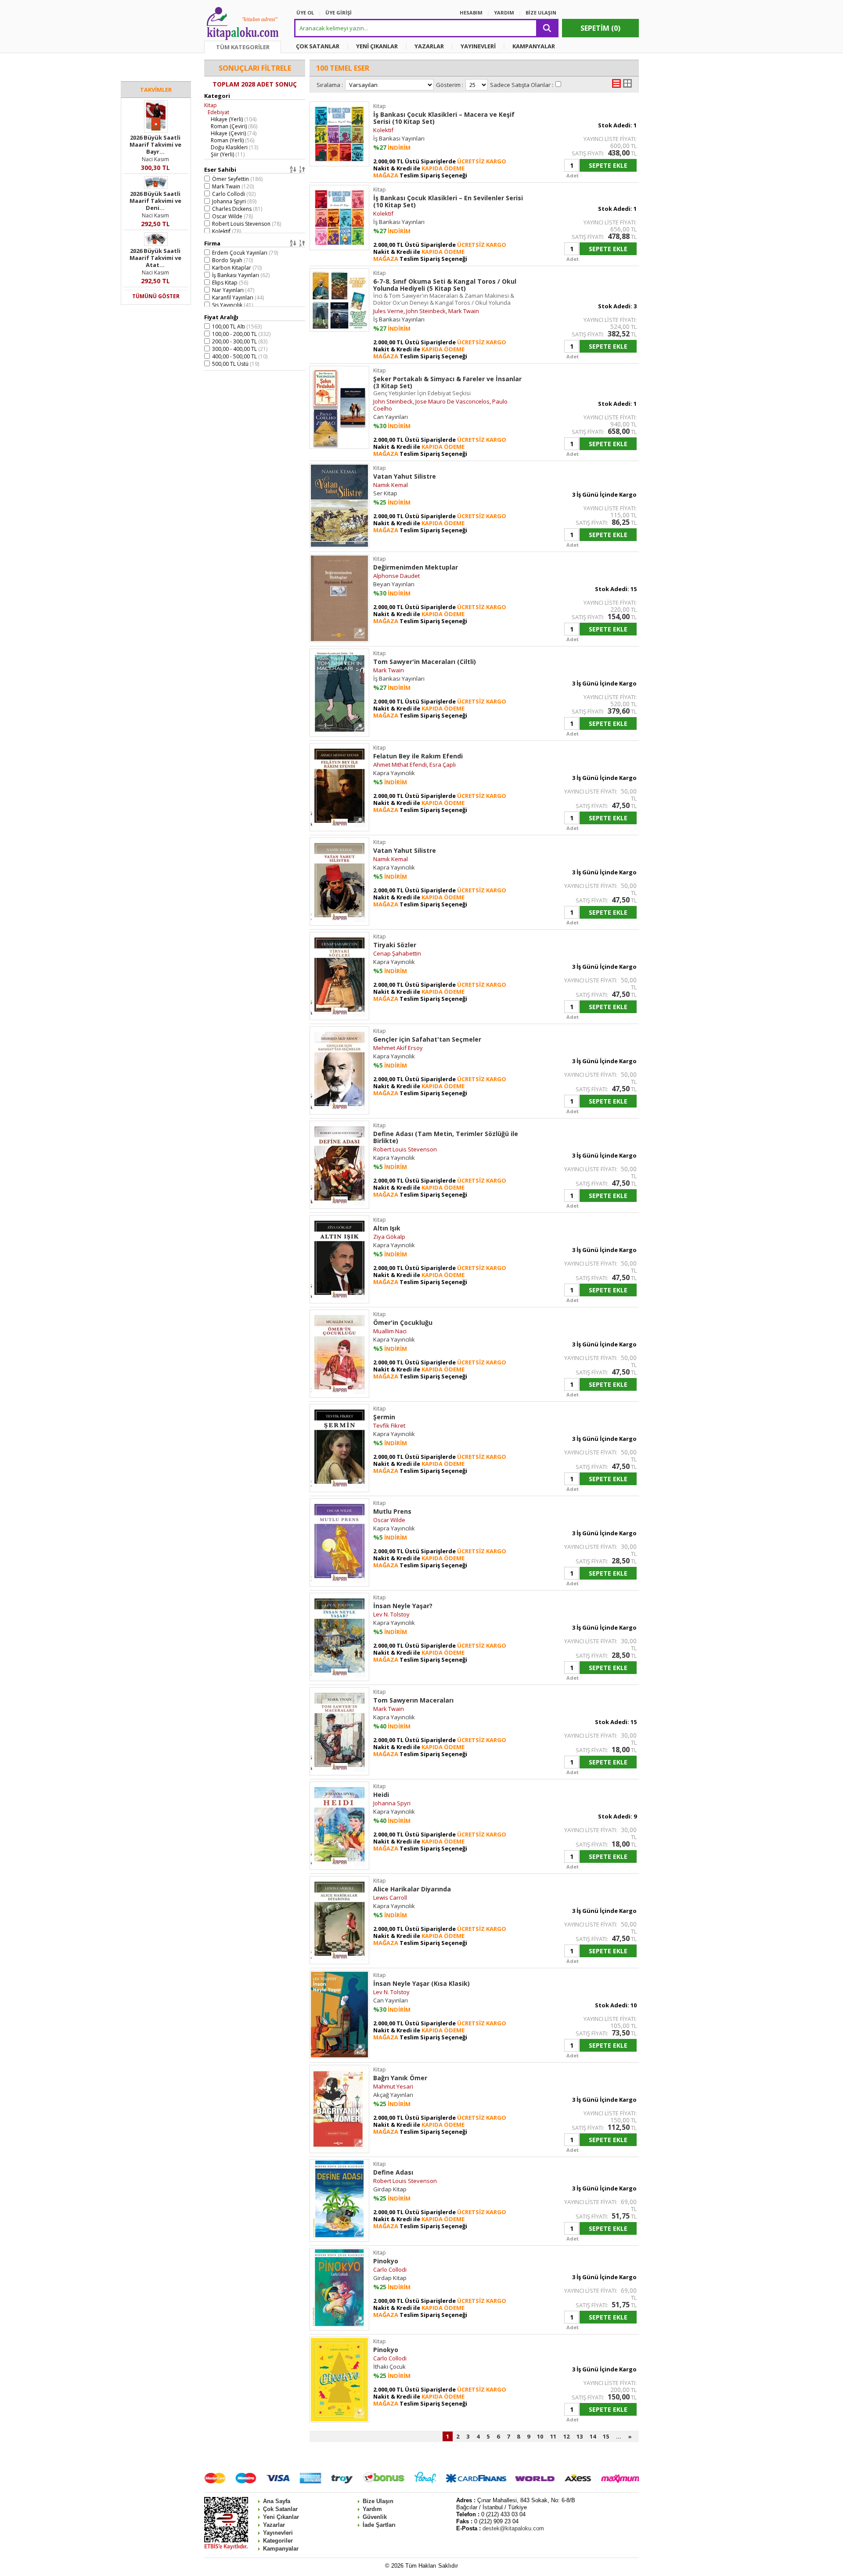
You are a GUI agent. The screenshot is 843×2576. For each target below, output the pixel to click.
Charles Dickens (237, 209)
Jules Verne (388, 311)
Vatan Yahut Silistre (405, 476)
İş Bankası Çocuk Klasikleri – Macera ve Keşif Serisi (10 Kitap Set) (444, 118)
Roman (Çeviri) (234, 126)
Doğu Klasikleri (234, 147)
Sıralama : (330, 85)
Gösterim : (450, 85)
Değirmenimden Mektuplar (416, 567)
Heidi (381, 1795)
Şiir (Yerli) (228, 154)
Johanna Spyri (234, 201)
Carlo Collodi (234, 194)
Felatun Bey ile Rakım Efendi (418, 756)
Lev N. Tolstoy (391, 1614)
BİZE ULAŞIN (541, 13)
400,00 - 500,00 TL (240, 356)
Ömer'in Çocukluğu (403, 1322)
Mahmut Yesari (393, 2086)
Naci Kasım (155, 159)
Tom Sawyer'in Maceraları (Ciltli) (425, 662)
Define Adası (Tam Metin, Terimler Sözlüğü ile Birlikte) (446, 1137)
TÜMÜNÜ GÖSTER (156, 296)
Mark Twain (233, 186)
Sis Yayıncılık (232, 305)
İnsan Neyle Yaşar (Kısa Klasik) (421, 1983)
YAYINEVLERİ (478, 46)
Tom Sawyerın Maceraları (413, 1700)
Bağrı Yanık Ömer (400, 2078)
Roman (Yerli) (232, 140)
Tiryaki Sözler (395, 945)
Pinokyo (386, 2261)
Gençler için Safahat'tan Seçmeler (427, 1039)
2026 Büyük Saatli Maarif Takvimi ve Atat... (155, 258)
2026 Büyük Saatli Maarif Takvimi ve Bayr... (155, 144)
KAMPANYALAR (534, 46)
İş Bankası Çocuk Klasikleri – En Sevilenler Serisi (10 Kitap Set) (448, 201)
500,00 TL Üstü (236, 364)
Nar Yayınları (233, 290)
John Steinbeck (426, 311)
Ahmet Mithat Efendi (400, 765)
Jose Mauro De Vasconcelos (452, 401)
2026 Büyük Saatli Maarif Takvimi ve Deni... (155, 201)
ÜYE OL (305, 13)
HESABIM (471, 13)
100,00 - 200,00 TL (241, 334)
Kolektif (227, 231)
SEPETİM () (600, 28)
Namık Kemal (391, 485)
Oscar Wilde (232, 216)
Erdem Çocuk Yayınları (245, 253)
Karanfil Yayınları (238, 298)
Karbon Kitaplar (237, 268)
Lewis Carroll (390, 1898)
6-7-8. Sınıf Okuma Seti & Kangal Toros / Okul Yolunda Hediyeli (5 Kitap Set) (445, 292)
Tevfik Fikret (389, 1425)
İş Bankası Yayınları (241, 275)
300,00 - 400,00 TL (240, 349)
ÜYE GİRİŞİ (339, 13)
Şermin (384, 1417)
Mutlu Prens (392, 1511)
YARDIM (504, 13)
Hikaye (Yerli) (234, 119)
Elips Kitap (230, 283)
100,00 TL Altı (237, 327)
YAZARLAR (429, 46)
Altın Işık (387, 1228)
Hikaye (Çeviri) (234, 133)
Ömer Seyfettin (237, 179)
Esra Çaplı (443, 765)
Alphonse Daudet (396, 576)
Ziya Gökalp (389, 1237)
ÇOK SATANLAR (318, 46)
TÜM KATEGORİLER (243, 47)
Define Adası (393, 2172)
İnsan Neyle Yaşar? (403, 1606)
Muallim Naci (390, 1331)
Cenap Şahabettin (397, 953)
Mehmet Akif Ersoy (398, 1048)
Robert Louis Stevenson (247, 224)
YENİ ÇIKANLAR (377, 46)
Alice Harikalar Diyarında (412, 1889)
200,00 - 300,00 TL (240, 341)
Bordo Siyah (232, 260)
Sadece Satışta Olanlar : (522, 85)
